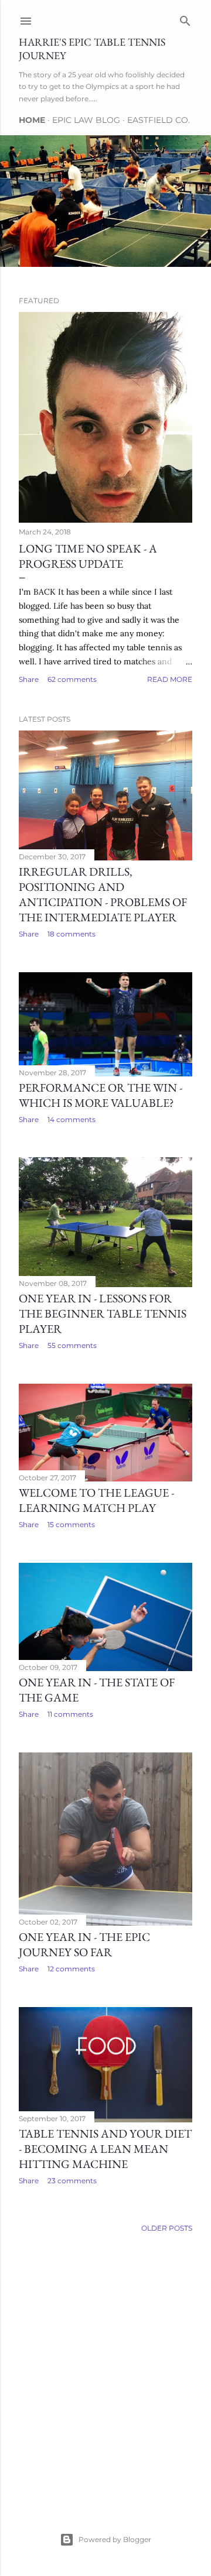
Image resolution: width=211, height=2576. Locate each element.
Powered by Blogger (115, 2539)
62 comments (72, 679)
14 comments (72, 1119)
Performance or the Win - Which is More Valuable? (101, 1095)
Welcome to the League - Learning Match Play (96, 1500)
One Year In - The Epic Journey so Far (84, 1944)
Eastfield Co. (159, 120)
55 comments (72, 1345)
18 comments (72, 934)
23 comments (72, 2181)
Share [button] (29, 679)
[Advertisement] (105, 2369)
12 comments (71, 1969)
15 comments (71, 1524)
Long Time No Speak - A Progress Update (88, 556)
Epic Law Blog (86, 120)
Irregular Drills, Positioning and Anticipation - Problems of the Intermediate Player (103, 894)
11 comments (70, 1714)
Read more (170, 679)
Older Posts (167, 2228)
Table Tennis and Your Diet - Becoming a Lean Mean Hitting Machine (105, 2149)
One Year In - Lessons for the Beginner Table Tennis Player (103, 1313)
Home (32, 120)
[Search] (185, 18)
